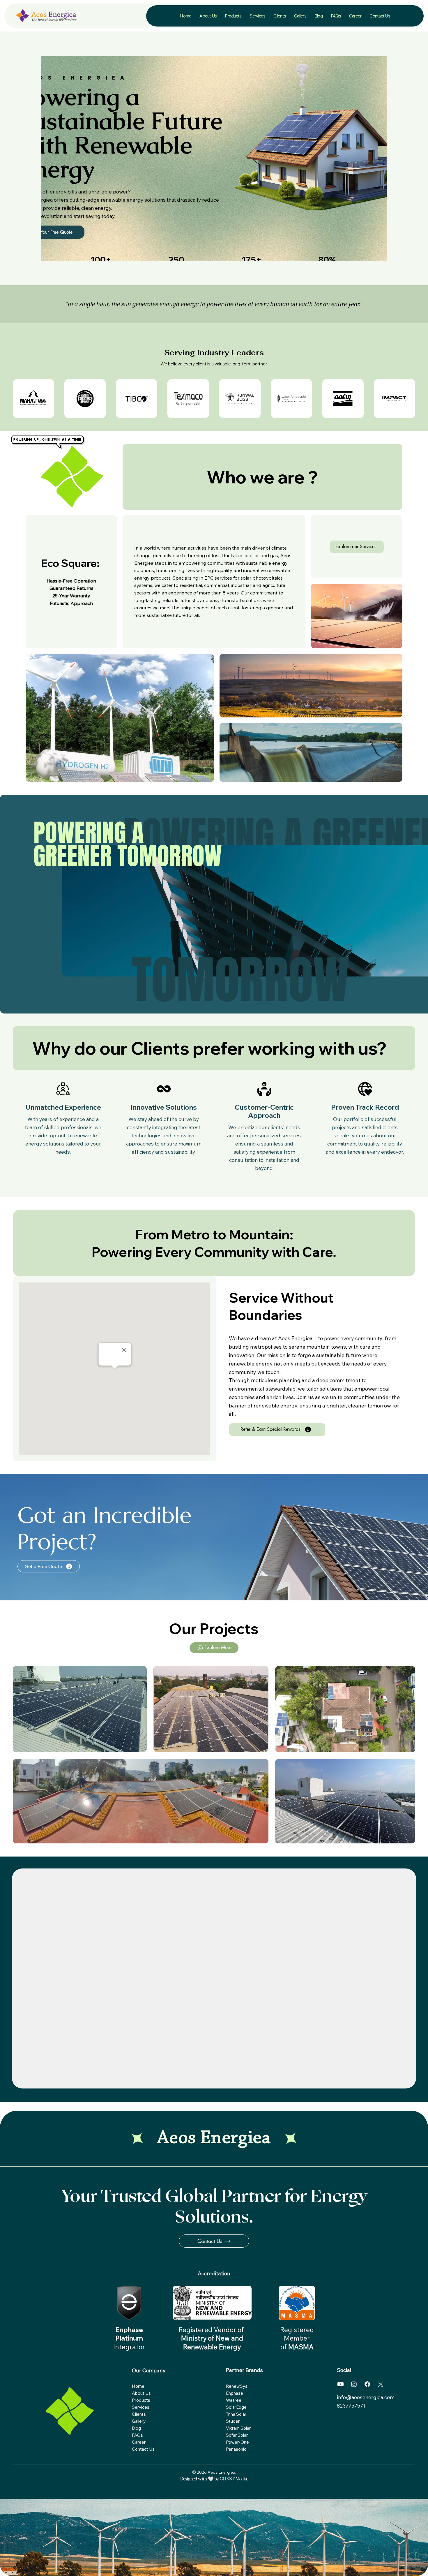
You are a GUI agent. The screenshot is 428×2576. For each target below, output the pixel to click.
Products (141, 2400)
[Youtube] (341, 2384)
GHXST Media (233, 2479)
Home (138, 2386)
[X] (381, 2384)
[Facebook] (367, 2384)
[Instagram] (354, 2384)
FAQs (137, 2435)
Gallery (139, 2421)
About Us (141, 2393)
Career (139, 2442)
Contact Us (143, 2449)
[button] (208, 16)
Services (141, 2407)
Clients (139, 2414)
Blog (136, 2428)
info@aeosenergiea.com (366, 2397)
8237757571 (352, 2406)
